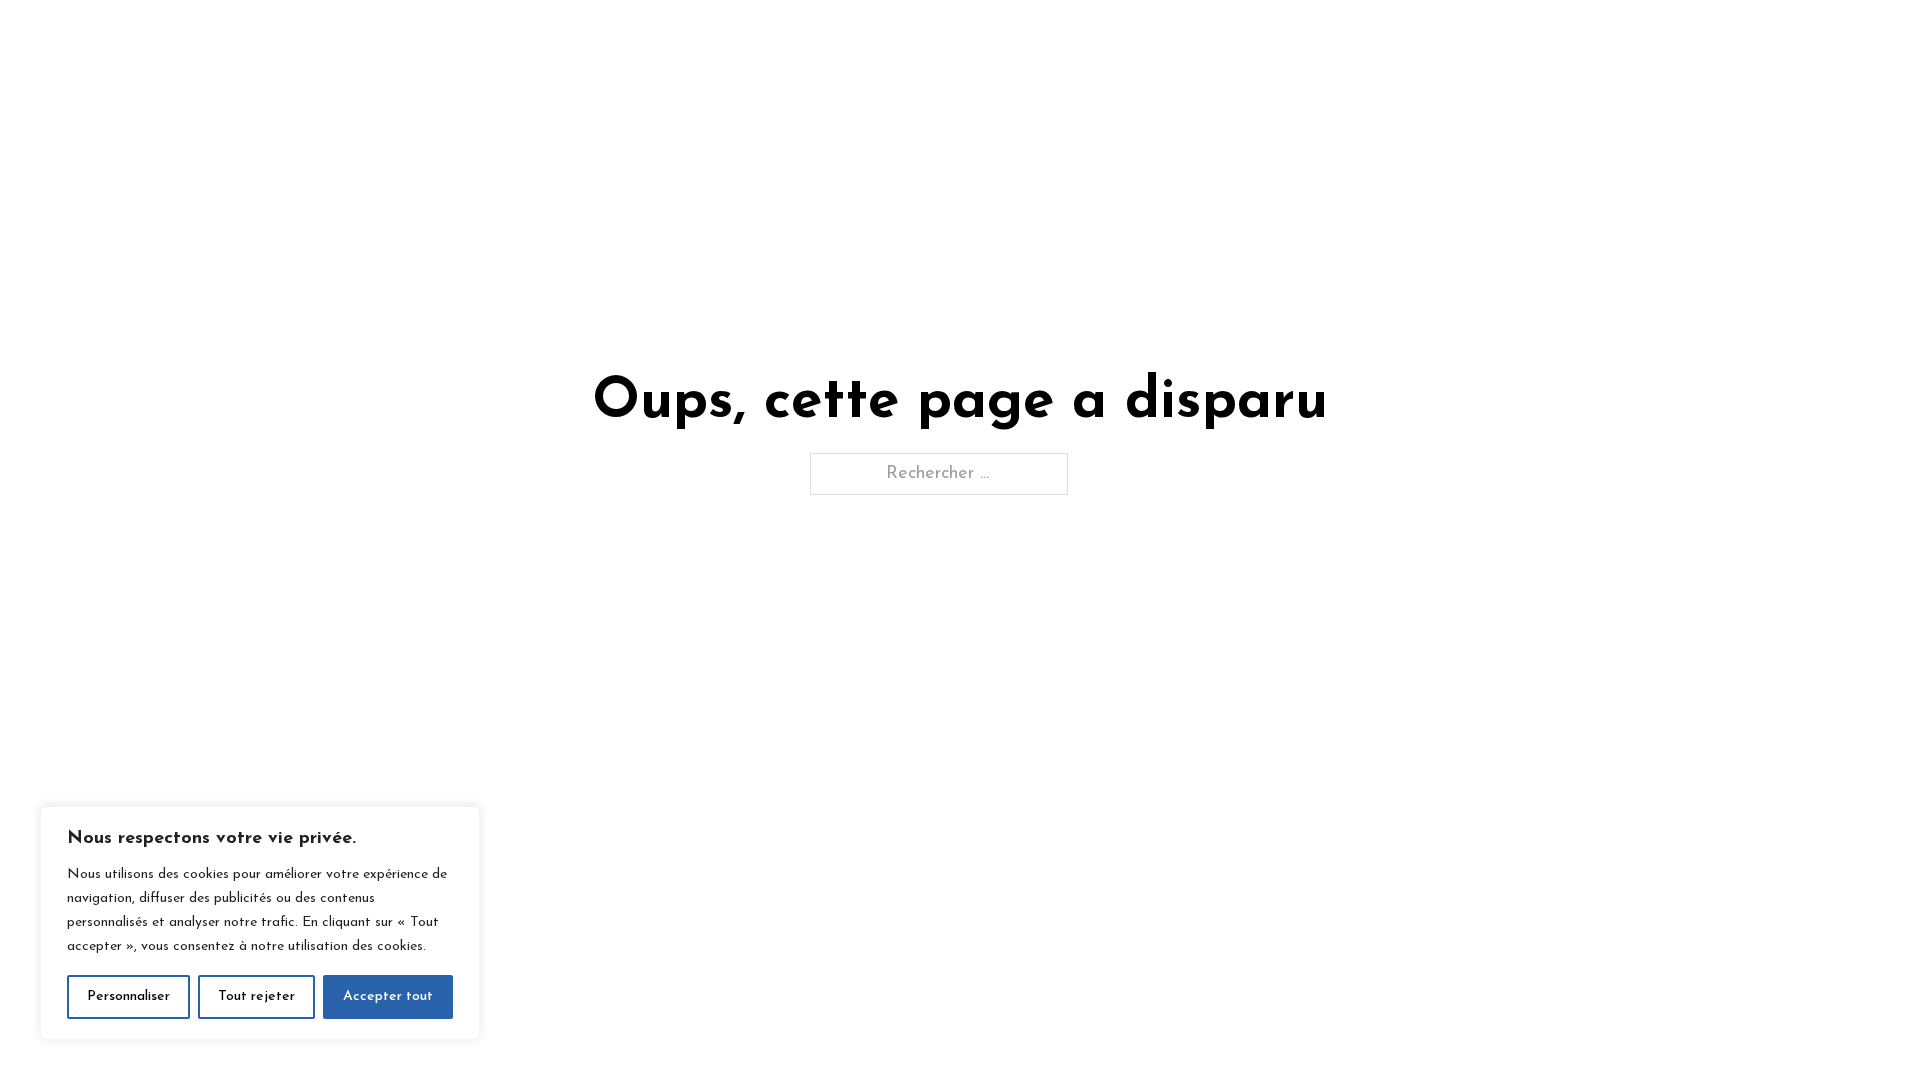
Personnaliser (128, 996)
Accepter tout (388, 996)
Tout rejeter (256, 996)
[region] (260, 923)
